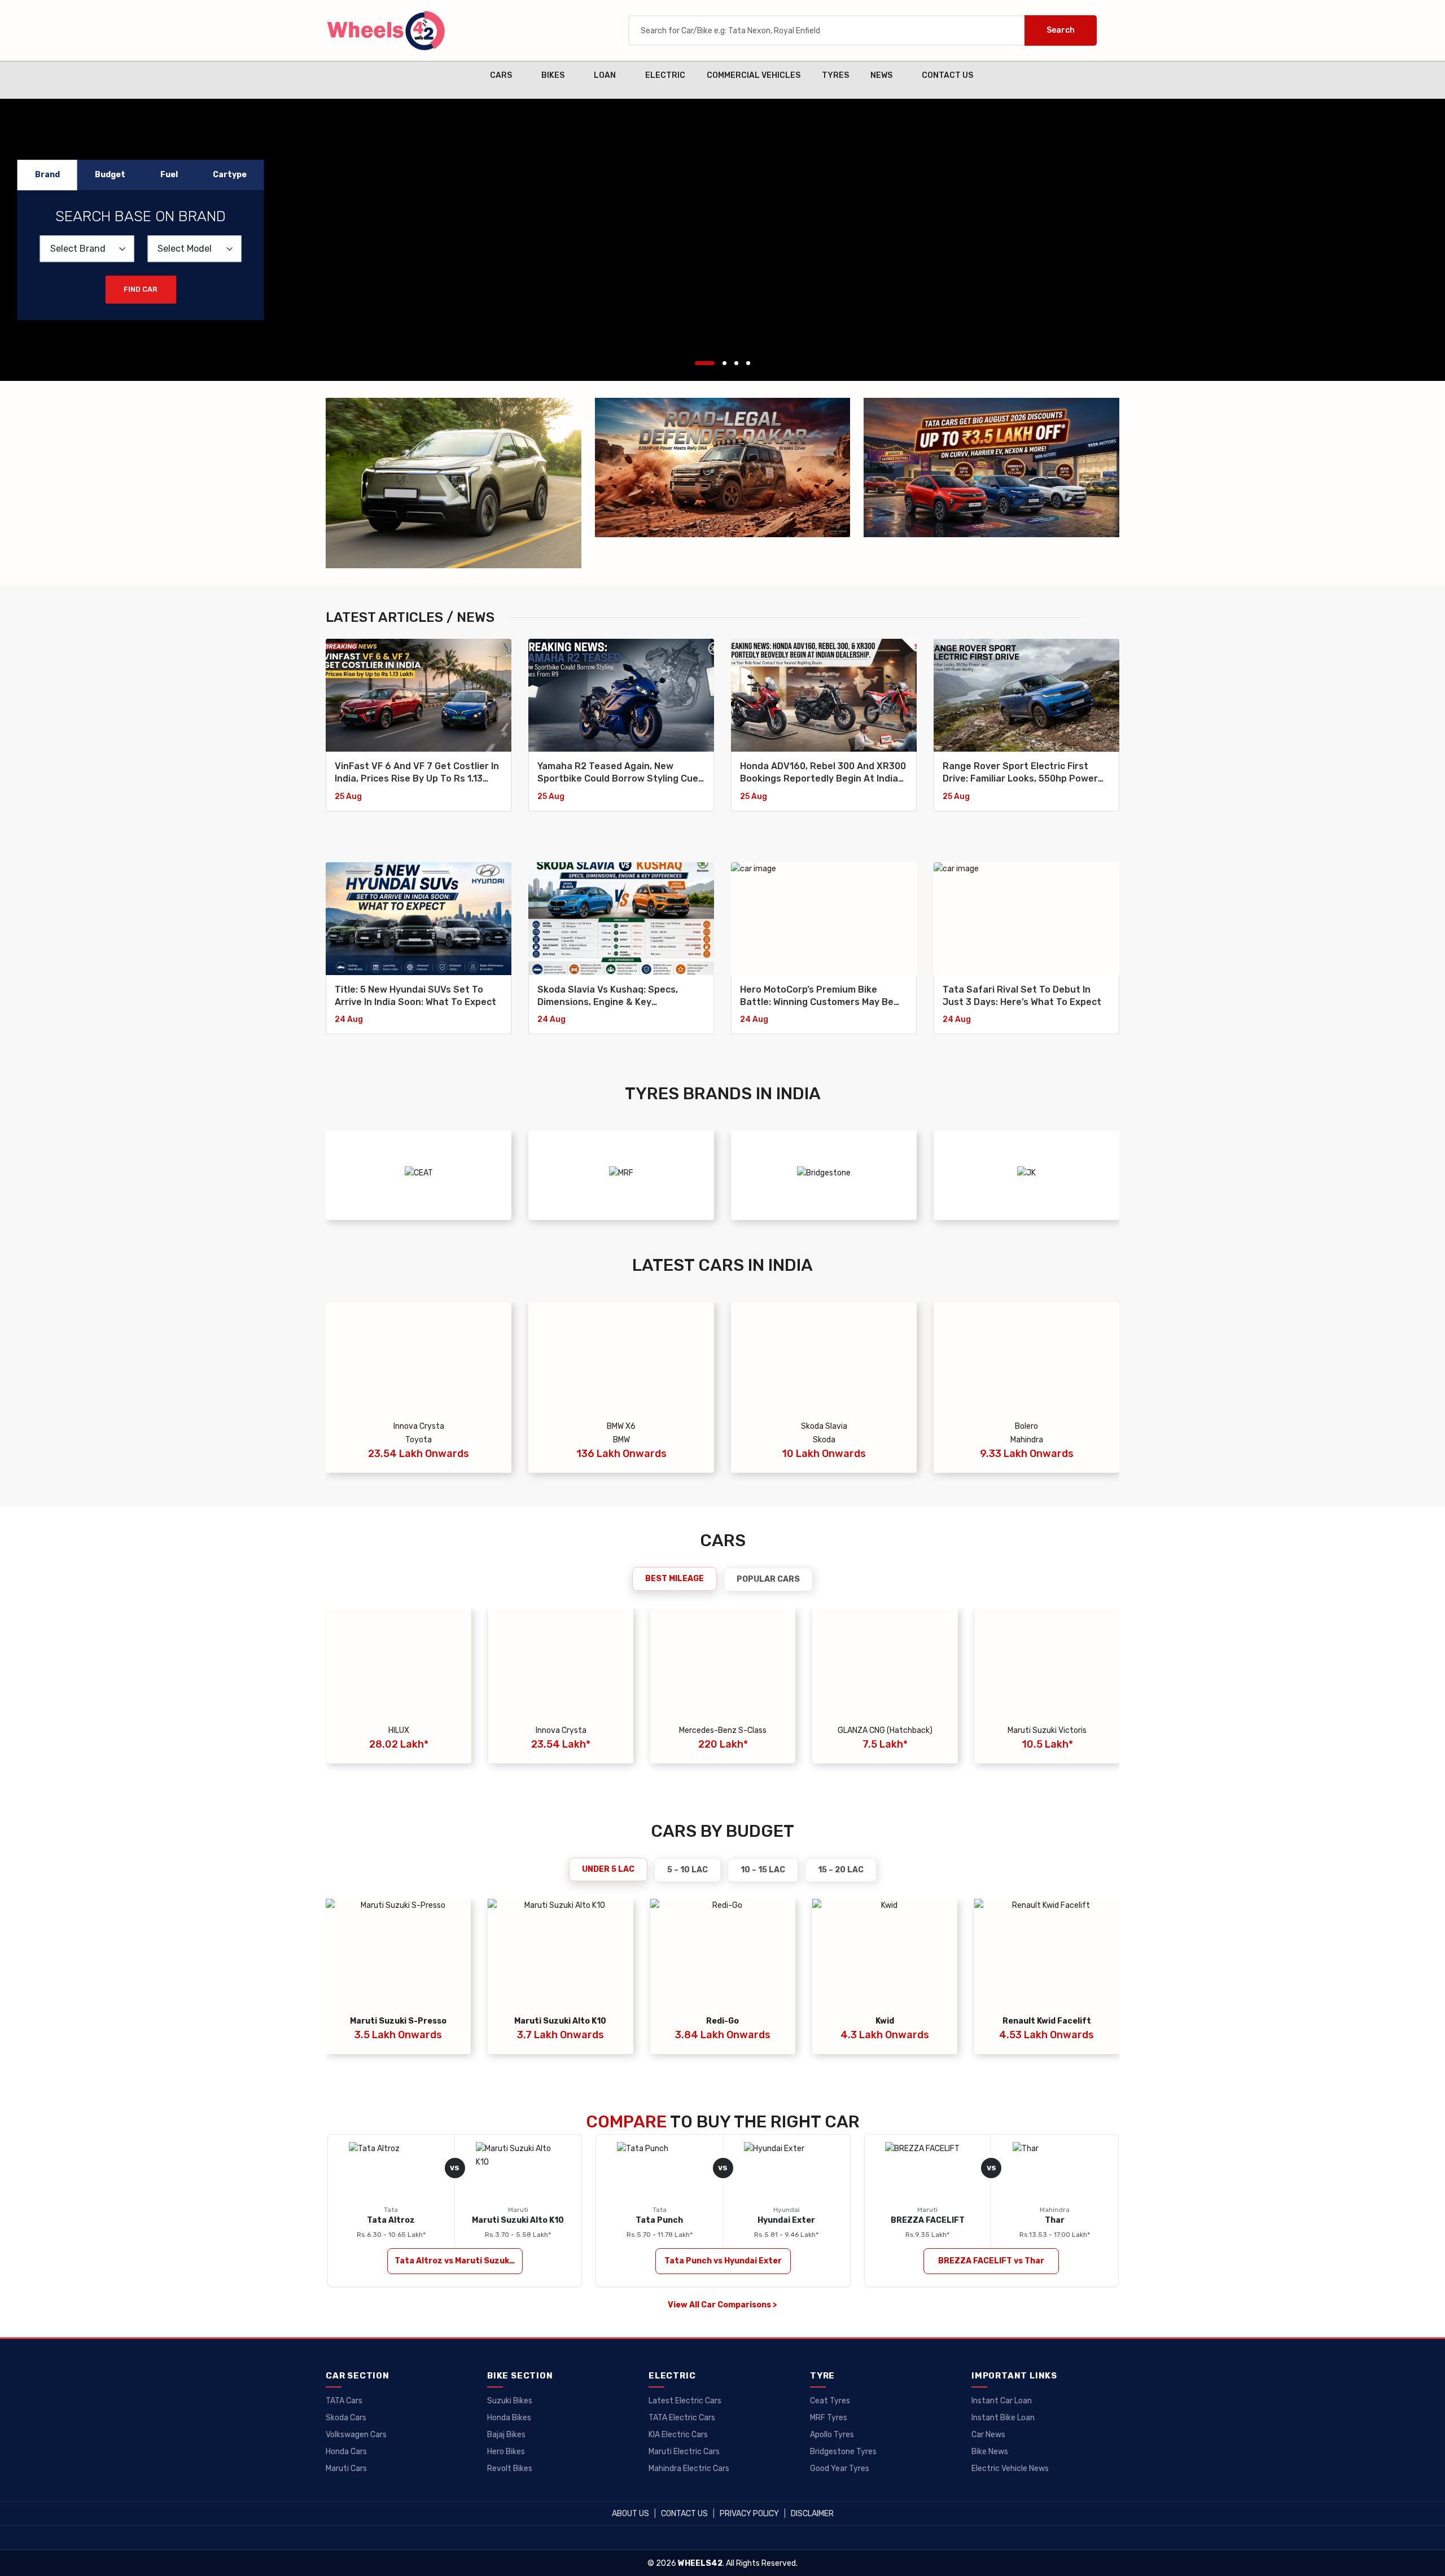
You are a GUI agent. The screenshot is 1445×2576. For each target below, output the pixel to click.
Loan (605, 75)
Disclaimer (812, 2514)
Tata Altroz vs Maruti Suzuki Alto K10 (459, 2261)
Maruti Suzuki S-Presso (398, 2021)
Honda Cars (346, 2452)
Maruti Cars (346, 2469)
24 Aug (349, 1019)
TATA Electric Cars (682, 2418)
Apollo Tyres (832, 2435)
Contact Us (947, 75)
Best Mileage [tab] (675, 1579)
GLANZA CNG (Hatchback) (885, 1730)
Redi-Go (722, 2021)
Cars (501, 75)
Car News (988, 2435)
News (881, 75)
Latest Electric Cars (685, 2401)
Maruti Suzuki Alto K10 (560, 2021)
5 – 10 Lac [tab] (688, 1870)
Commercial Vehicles (754, 75)
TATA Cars (344, 2401)
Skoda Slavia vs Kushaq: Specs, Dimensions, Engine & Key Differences (608, 997)
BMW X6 (621, 1426)
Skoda (824, 1440)
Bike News (990, 2452)
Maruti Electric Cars (684, 2452)
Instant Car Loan (1002, 2401)
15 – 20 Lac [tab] (841, 1870)
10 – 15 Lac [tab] (763, 1870)
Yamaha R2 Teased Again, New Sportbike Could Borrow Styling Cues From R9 (620, 773)
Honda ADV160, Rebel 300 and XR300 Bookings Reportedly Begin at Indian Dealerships (823, 773)
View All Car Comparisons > (722, 2305)
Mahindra (1027, 1440)
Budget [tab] (110, 175)
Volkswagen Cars (356, 2435)
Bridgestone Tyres (843, 2452)
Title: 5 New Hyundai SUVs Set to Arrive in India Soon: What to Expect (415, 996)
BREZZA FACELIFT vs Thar (991, 2261)
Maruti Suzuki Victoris (1047, 1730)
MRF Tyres (829, 2418)
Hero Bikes (506, 2452)
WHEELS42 (700, 2563)
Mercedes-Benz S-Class (723, 1730)
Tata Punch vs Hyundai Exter (723, 2261)
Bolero (1026, 1426)
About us (630, 2514)
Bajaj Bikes (506, 2435)
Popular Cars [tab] (768, 1579)
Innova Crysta (419, 1426)
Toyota (419, 1440)
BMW (621, 1440)
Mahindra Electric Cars (689, 2469)
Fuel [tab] (169, 175)
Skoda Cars (346, 2418)
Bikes (553, 75)
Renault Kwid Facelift (1047, 2021)
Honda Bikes (509, 2418)
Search (1061, 30)
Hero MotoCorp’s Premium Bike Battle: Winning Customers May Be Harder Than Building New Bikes (817, 997)
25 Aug (348, 797)
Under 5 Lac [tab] (608, 1869)
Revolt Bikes (510, 2469)
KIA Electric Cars (678, 2435)
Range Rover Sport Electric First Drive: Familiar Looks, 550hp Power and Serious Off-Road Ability (1020, 773)
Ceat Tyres (830, 2401)
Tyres (835, 75)
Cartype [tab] (230, 175)
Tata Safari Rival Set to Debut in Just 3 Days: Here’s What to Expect (1022, 996)
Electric (665, 75)
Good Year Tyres (840, 2469)
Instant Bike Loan (1003, 2418)
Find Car (141, 289)
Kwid (885, 2021)
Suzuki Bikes (510, 2401)
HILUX (399, 1730)
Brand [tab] (47, 175)
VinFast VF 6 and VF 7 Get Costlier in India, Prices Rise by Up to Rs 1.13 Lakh (417, 773)
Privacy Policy (749, 2514)
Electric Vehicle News (1010, 2469)
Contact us (684, 2514)
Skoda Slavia (824, 1426)
